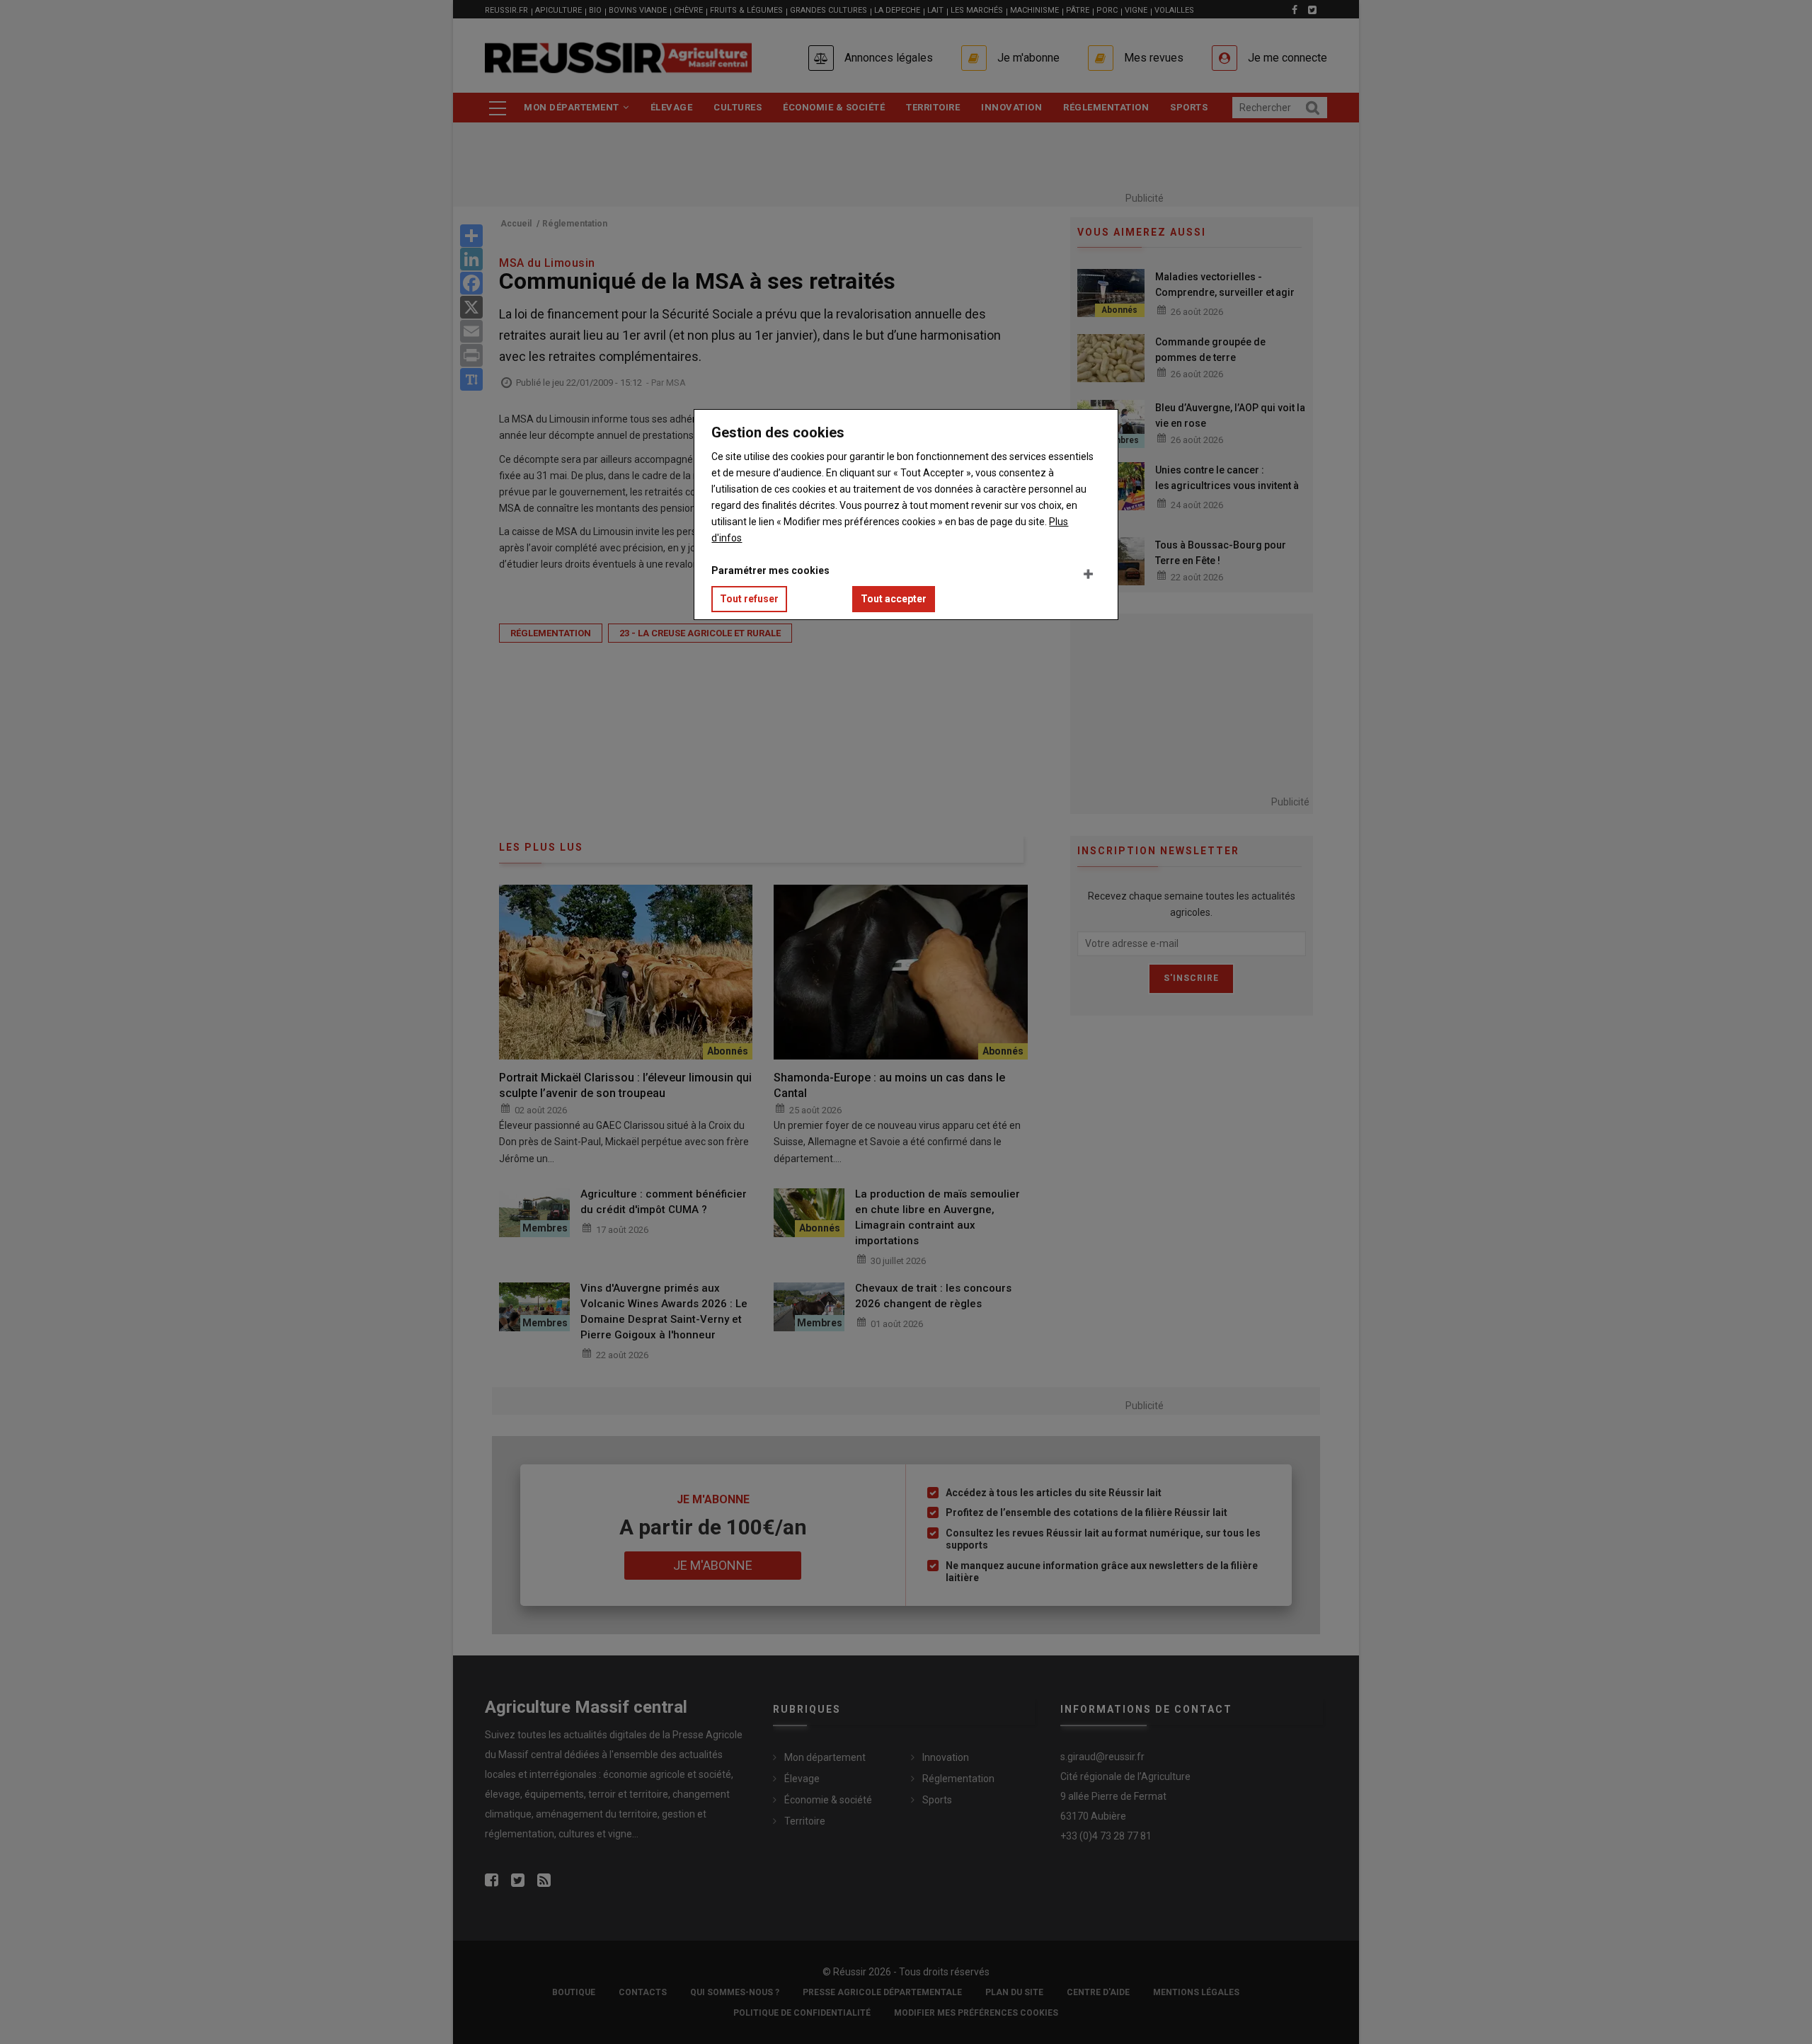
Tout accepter (894, 599)
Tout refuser (749, 599)
